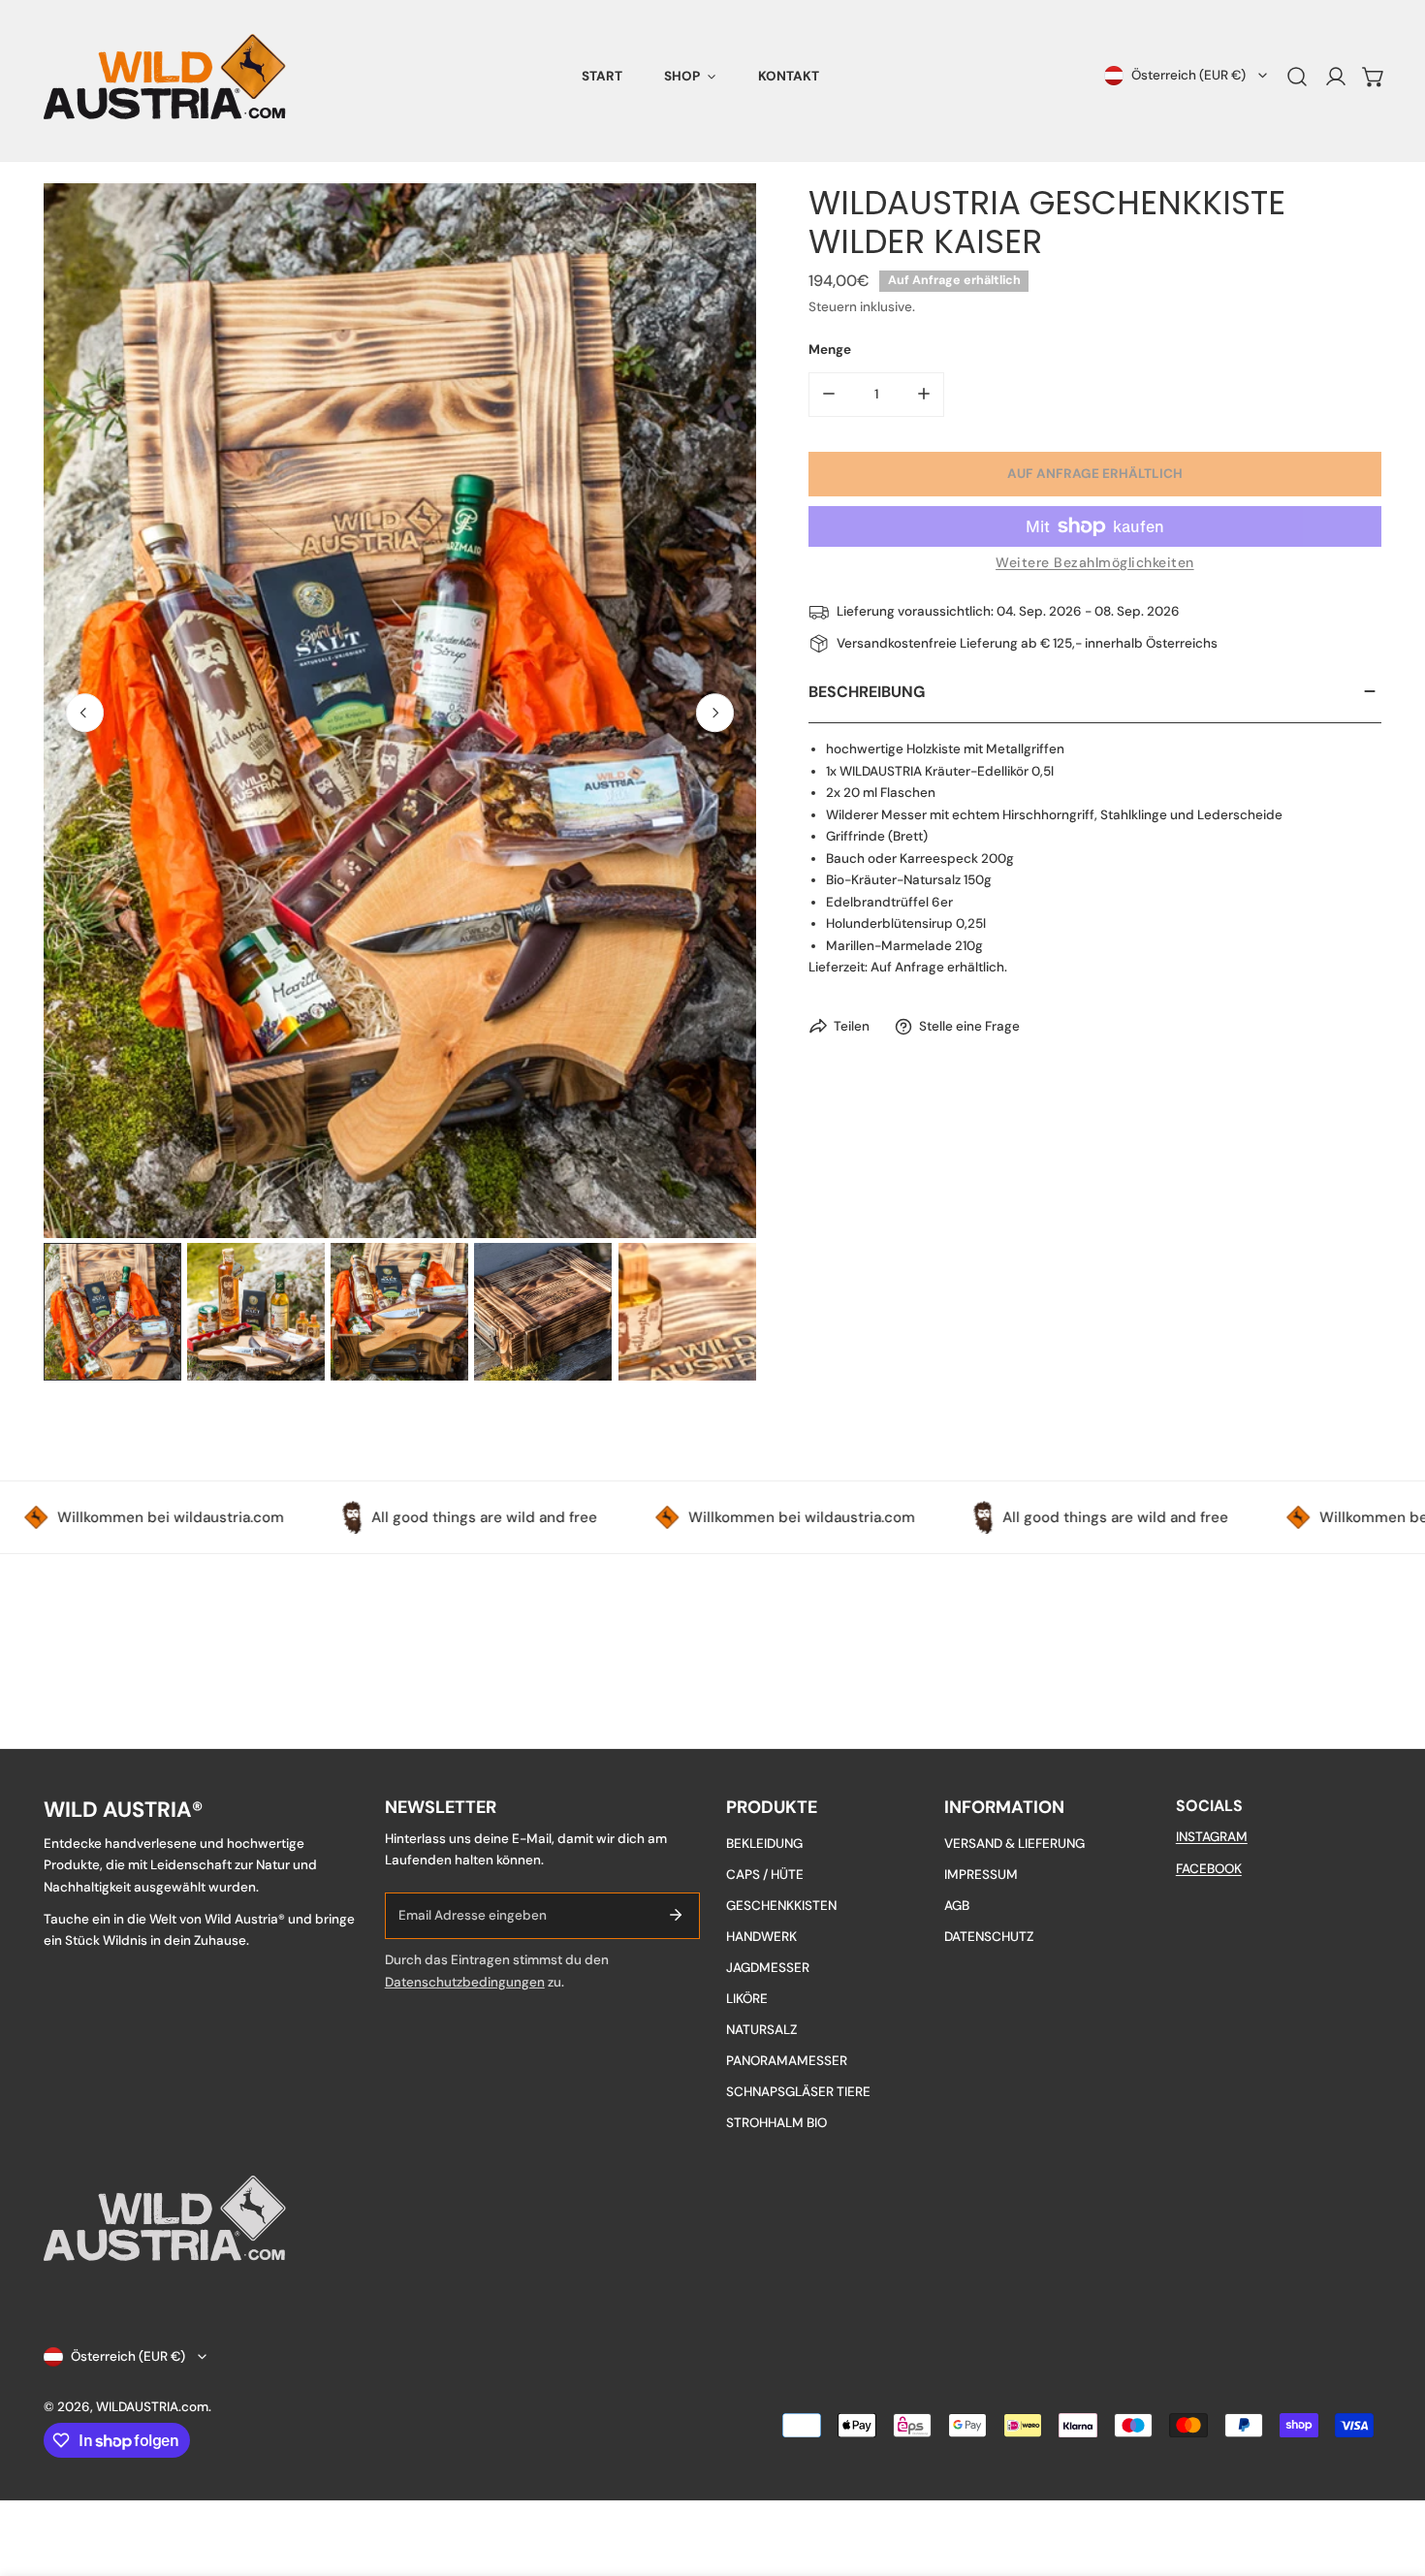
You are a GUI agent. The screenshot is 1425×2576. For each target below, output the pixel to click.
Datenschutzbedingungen (465, 1982)
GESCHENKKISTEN (781, 1906)
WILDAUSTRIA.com (152, 2407)
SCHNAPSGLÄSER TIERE (798, 2092)
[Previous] (85, 713)
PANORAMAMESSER (787, 2061)
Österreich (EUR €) (1188, 75)
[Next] (715, 713)
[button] (690, 77)
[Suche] (1297, 77)
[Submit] (676, 1915)
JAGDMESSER (768, 1968)
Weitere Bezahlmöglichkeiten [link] (1095, 561)
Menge (830, 350)
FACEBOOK (1209, 1869)
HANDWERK (761, 1937)
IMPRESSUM (981, 1875)
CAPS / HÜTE (765, 1875)
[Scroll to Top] (1392, 2475)
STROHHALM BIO (776, 2123)
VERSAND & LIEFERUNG (1014, 1844)
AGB (957, 1906)
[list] (400, 711)
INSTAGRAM (1212, 1837)
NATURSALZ (761, 2030)
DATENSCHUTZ (989, 1937)
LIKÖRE (747, 1999)
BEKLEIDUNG (764, 1844)
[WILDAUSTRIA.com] (165, 77)
